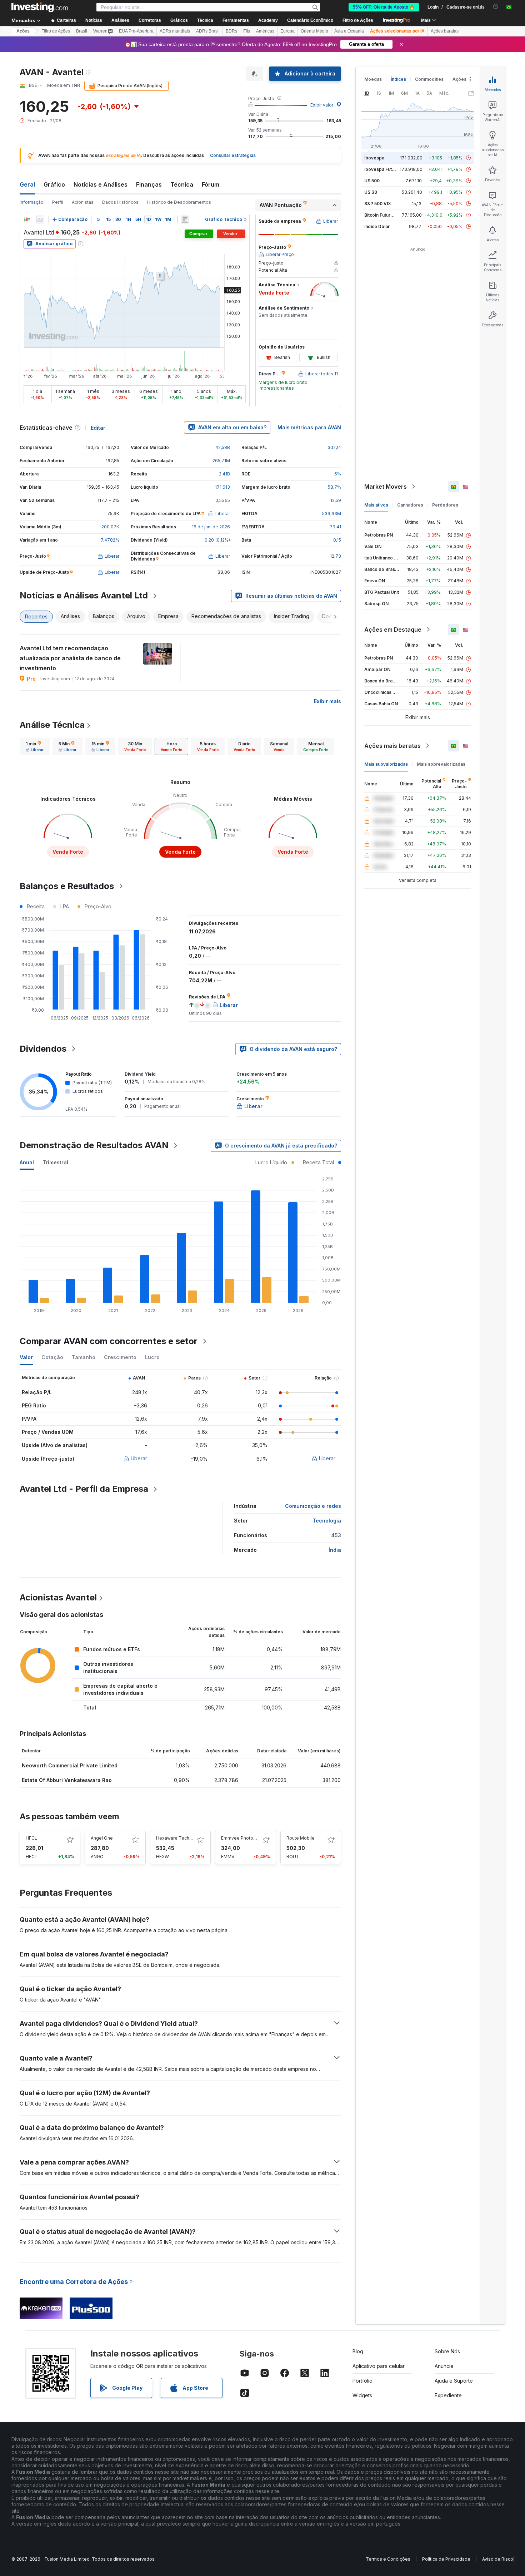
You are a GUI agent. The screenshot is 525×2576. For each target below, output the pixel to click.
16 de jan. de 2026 (211, 527)
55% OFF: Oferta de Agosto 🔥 (384, 7)
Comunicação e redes (313, 1506)
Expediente (448, 2395)
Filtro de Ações (358, 20)
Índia (335, 1550)
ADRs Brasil (208, 31)
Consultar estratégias (233, 155)
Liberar (139, 1458)
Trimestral (55, 1162)
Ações (23, 31)
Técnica (182, 184)
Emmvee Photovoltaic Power (251, 1838)
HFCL (31, 1838)
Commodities (429, 79)
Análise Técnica (52, 725)
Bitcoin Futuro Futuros (387, 215)
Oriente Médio (314, 31)
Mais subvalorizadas (386, 764)
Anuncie (444, 2366)
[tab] (35, 746)
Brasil (82, 31)
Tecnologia (327, 1521)
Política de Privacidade (446, 2559)
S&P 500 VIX (378, 204)
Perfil (58, 202)
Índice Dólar (377, 226)
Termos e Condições (388, 2559)
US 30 (371, 192)
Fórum (211, 184)
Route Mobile (301, 1838)
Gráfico (54, 184)
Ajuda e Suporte (454, 2381)
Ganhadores (410, 505)
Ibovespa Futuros (383, 169)
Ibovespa (374, 158)
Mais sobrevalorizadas (441, 764)
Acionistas (83, 202)
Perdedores (445, 505)
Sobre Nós (447, 2351)
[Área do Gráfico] (40, 219)
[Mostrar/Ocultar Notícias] (185, 219)
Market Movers (386, 487)
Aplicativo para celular (379, 2366)
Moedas (373, 79)
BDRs (231, 31)
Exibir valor (322, 105)
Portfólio (362, 2381)
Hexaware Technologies (182, 1838)
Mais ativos (376, 505)
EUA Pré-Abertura (136, 31)
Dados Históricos (120, 202)
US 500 (372, 181)
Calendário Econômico (310, 20)
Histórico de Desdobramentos (179, 202)
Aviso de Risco (498, 2559)
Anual (27, 1162)
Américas (265, 31)
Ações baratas (445, 31)
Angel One (102, 1838)
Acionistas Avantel (58, 1597)
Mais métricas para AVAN (309, 427)
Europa (287, 31)
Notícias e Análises (101, 184)
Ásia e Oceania (349, 31)
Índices (398, 79)
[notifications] (496, 7)
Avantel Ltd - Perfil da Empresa (84, 1489)
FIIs (247, 31)
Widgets (362, 2395)
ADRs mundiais (175, 31)
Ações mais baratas (392, 746)
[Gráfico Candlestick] (27, 219)
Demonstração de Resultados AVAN (94, 1145)
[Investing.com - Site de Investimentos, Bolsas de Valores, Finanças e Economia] (40, 7)
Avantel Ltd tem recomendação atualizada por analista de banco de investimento (70, 658)
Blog (358, 2351)
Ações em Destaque (393, 630)
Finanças (149, 184)
